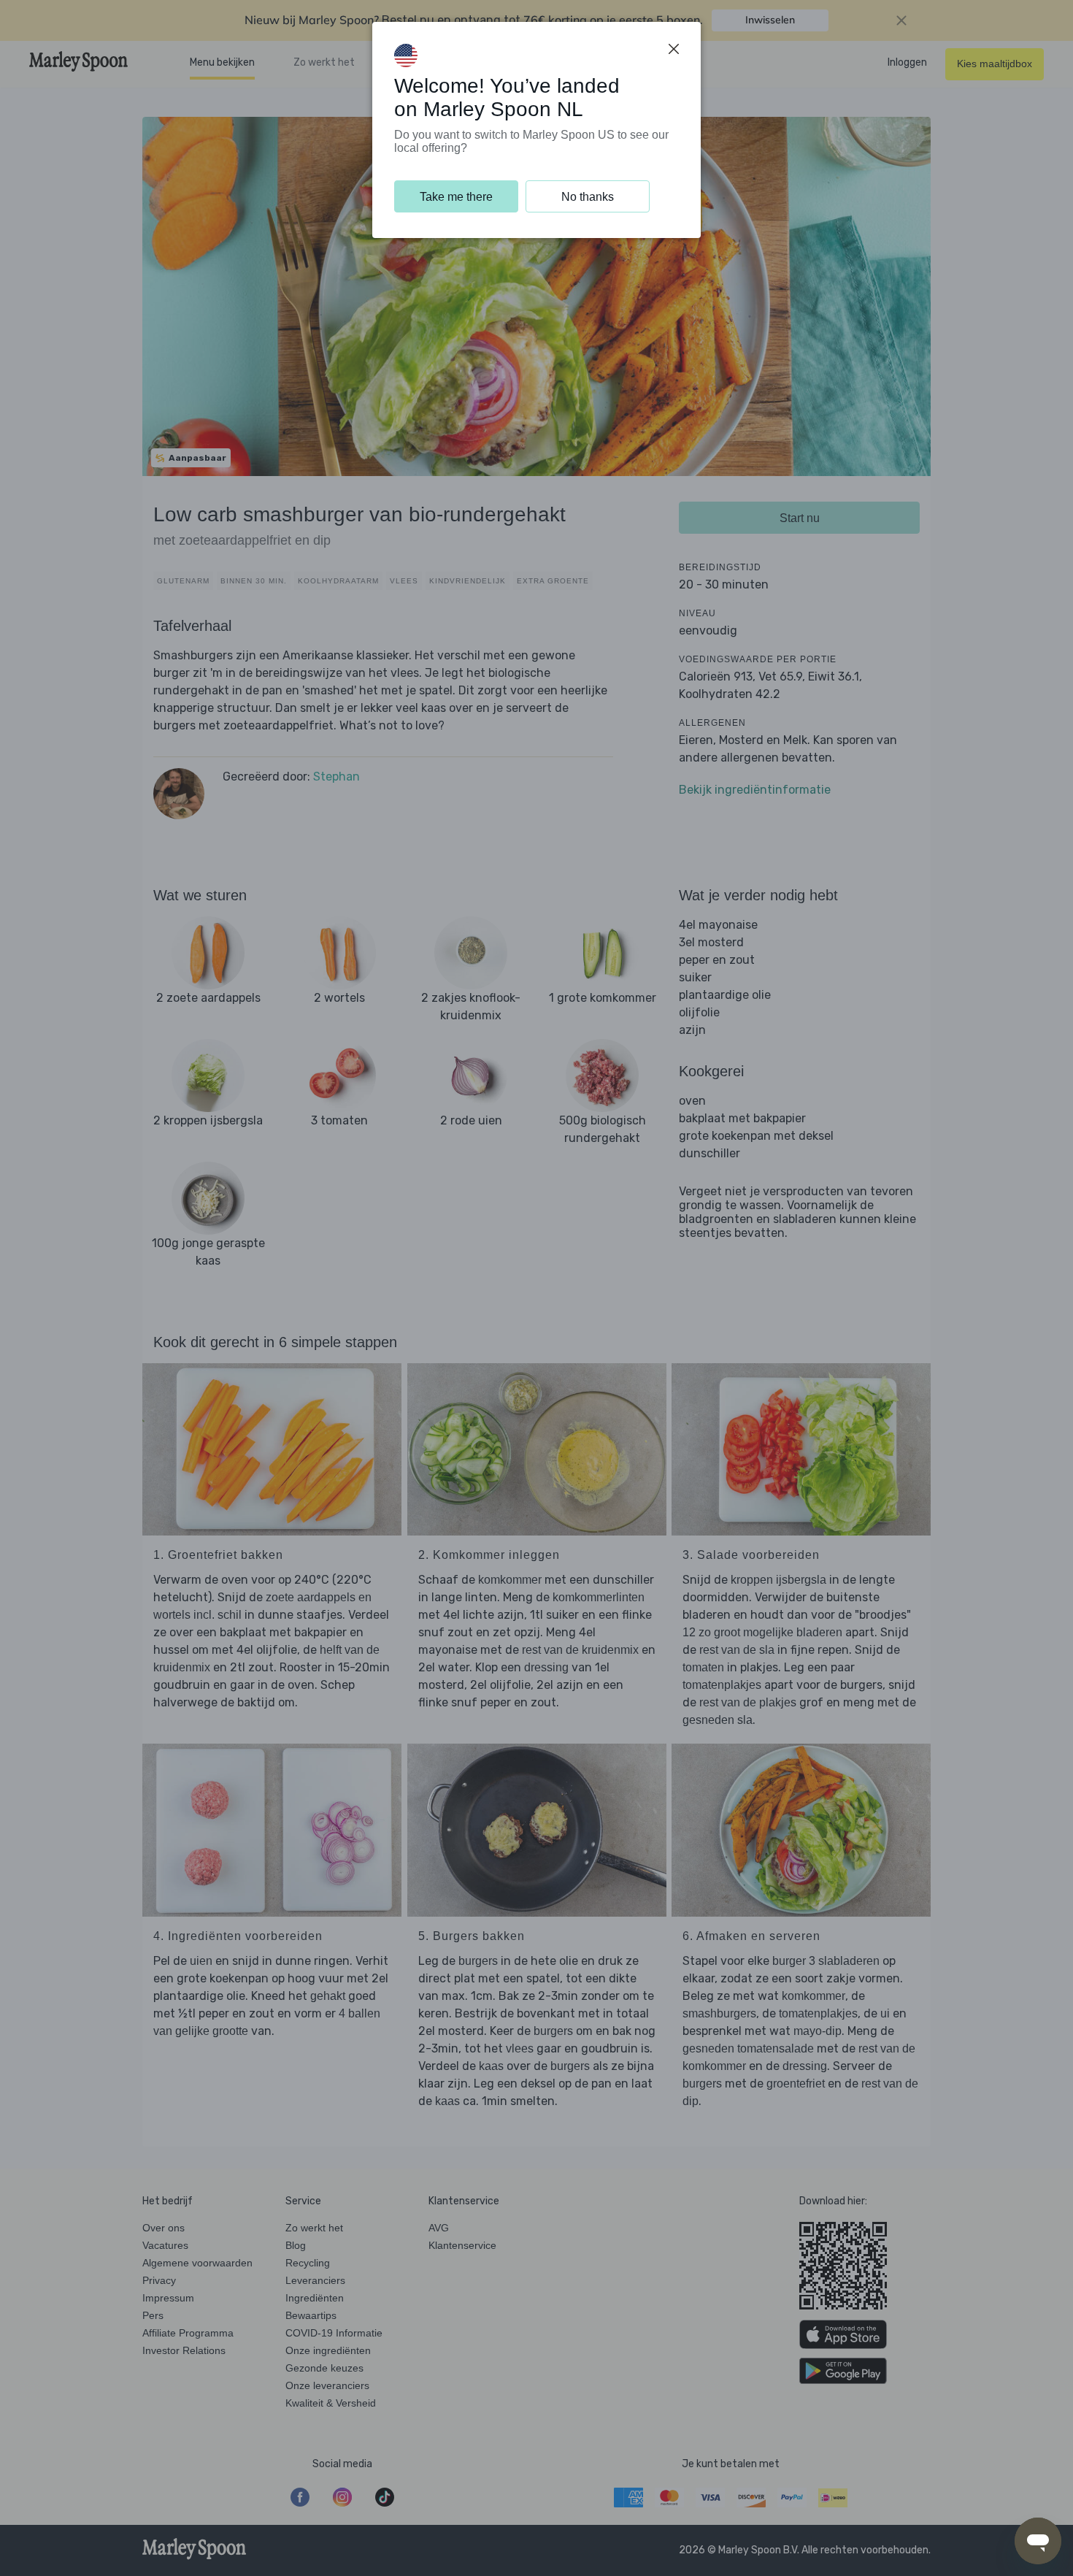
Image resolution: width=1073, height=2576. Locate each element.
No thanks (588, 197)
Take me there (456, 197)
